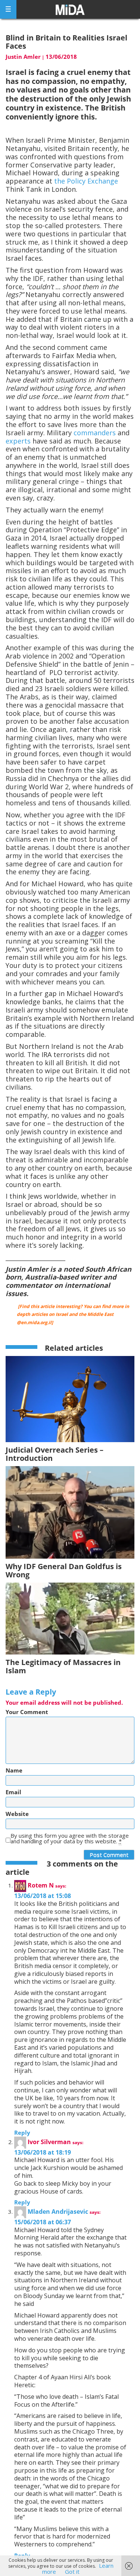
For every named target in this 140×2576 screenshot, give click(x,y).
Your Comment (27, 1712)
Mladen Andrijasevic (58, 2212)
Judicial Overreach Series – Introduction (55, 1454)
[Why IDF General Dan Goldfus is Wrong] (70, 1512)
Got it (72, 2572)
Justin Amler (23, 57)
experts (18, 441)
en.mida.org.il (36, 1322)
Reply (22, 2132)
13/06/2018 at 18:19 (43, 2152)
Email (13, 1792)
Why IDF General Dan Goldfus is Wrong (64, 1570)
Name (14, 1770)
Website (17, 1814)
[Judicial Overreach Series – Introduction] (70, 1399)
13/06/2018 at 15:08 (43, 1896)
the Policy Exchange (86, 181)
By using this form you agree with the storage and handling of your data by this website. (70, 1838)
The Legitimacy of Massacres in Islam (63, 1666)
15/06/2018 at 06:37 (43, 2222)
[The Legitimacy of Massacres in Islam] (70, 1618)
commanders (95, 433)
